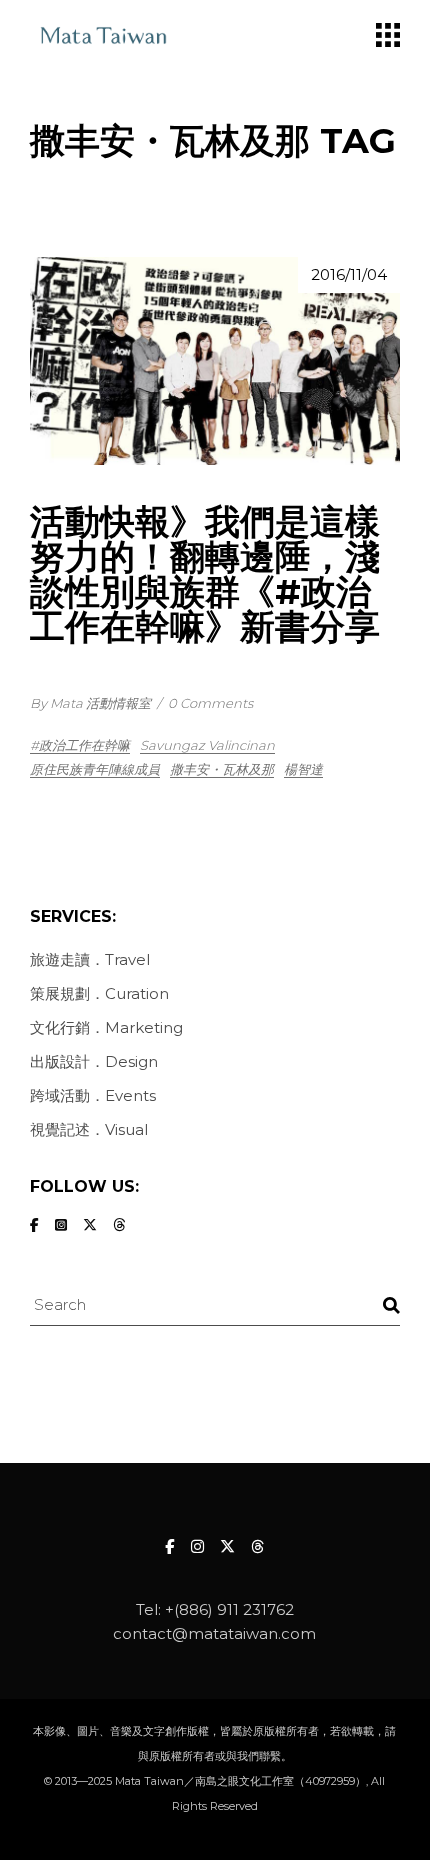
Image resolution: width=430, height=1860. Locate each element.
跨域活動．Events (93, 1095)
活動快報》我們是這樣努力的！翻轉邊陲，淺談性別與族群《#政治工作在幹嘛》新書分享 (205, 574)
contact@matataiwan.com (214, 1633)
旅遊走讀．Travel (90, 959)
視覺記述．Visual (89, 1129)
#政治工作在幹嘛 (80, 745)
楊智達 (303, 769)
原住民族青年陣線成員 (95, 769)
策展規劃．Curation (99, 993)
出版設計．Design (94, 1061)
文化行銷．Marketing (106, 1027)
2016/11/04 (349, 274)
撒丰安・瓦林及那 (222, 769)
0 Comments (210, 703)
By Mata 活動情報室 (90, 703)
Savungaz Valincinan (207, 745)
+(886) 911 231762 (229, 1609)
